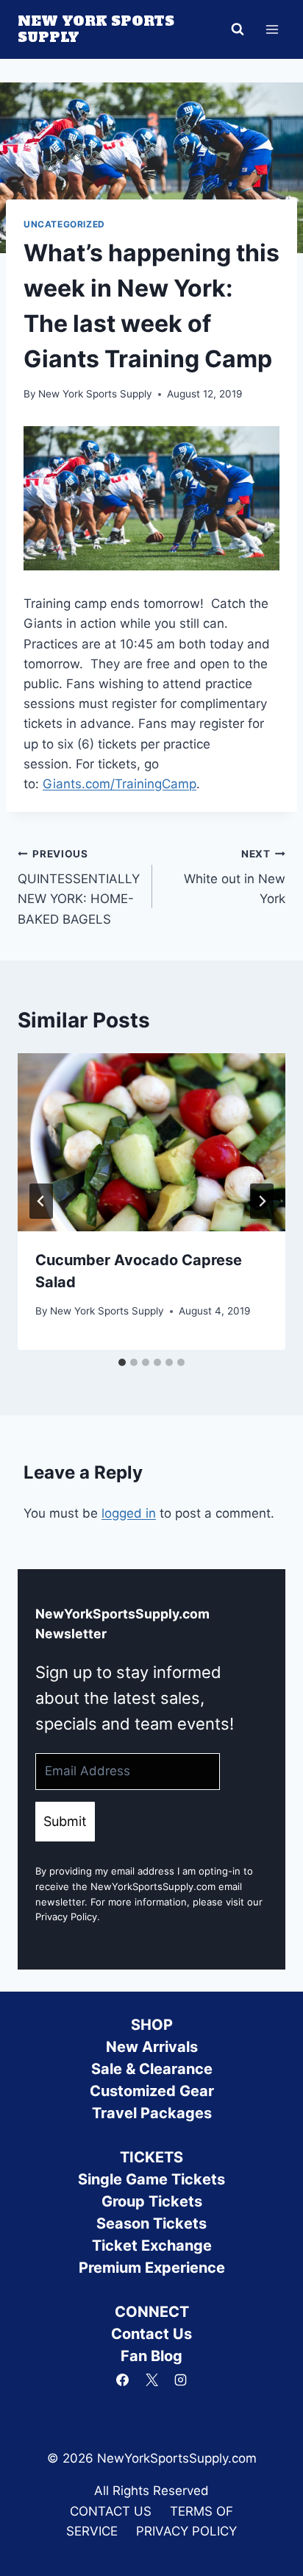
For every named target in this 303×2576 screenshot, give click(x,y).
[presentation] (151, 1143)
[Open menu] (272, 29)
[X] (151, 2379)
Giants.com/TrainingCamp (120, 784)
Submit (65, 1821)
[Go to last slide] (41, 1201)
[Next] (262, 1201)
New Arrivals (152, 2047)
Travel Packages (152, 2113)
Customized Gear (152, 2091)
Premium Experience (152, 2268)
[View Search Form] (238, 29)
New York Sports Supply (95, 394)
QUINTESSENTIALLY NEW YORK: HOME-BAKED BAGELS (79, 887)
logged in (129, 1513)
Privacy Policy (66, 1917)
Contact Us (151, 2334)
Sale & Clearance (152, 2069)
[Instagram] (180, 2379)
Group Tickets (152, 2201)
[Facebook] (123, 2379)
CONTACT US (111, 2511)
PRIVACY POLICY (186, 2531)
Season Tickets (151, 2223)
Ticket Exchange (152, 2246)
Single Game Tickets (151, 2179)
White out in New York (235, 877)
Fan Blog (151, 2356)
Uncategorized (64, 224)
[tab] (122, 1362)
